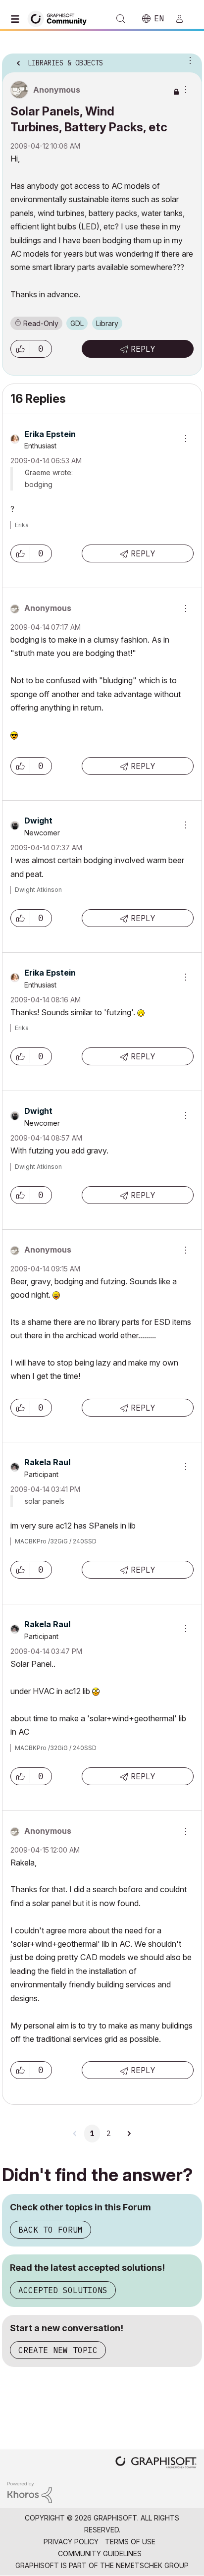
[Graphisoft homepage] (156, 2463)
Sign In (184, 19)
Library (107, 323)
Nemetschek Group (152, 2565)
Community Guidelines (100, 2553)
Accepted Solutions (63, 2290)
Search (121, 19)
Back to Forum (51, 2230)
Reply (143, 349)
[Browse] (17, 19)
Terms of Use (130, 2542)
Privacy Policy (71, 2542)
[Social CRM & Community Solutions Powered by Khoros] (30, 2492)
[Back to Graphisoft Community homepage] (60, 18)
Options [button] (188, 60)
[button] (20, 349)
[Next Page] (129, 2134)
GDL (77, 323)
